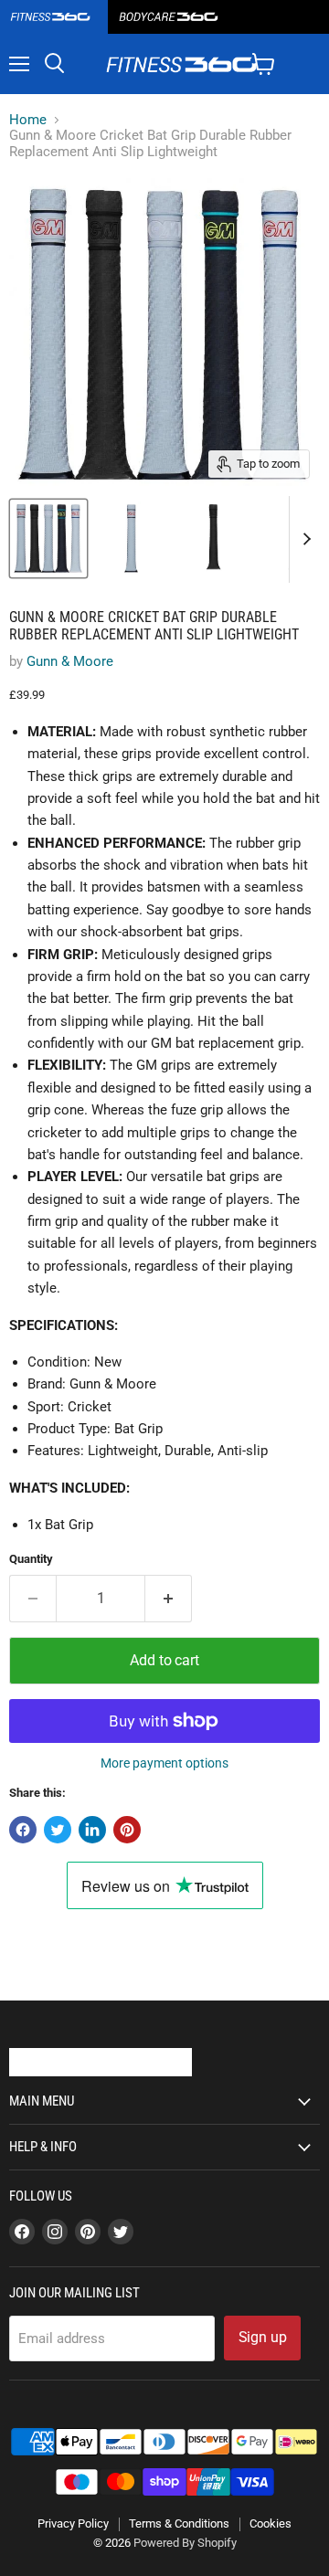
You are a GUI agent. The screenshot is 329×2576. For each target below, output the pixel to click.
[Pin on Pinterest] (127, 1830)
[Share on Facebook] (23, 1830)
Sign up (263, 2337)
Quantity (31, 1559)
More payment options (164, 1763)
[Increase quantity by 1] (169, 1599)
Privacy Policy (73, 2523)
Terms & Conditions (179, 2523)
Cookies (271, 2523)
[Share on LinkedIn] (92, 1830)
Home (28, 120)
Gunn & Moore (70, 661)
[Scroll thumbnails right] (303, 539)
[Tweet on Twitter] (58, 1830)
